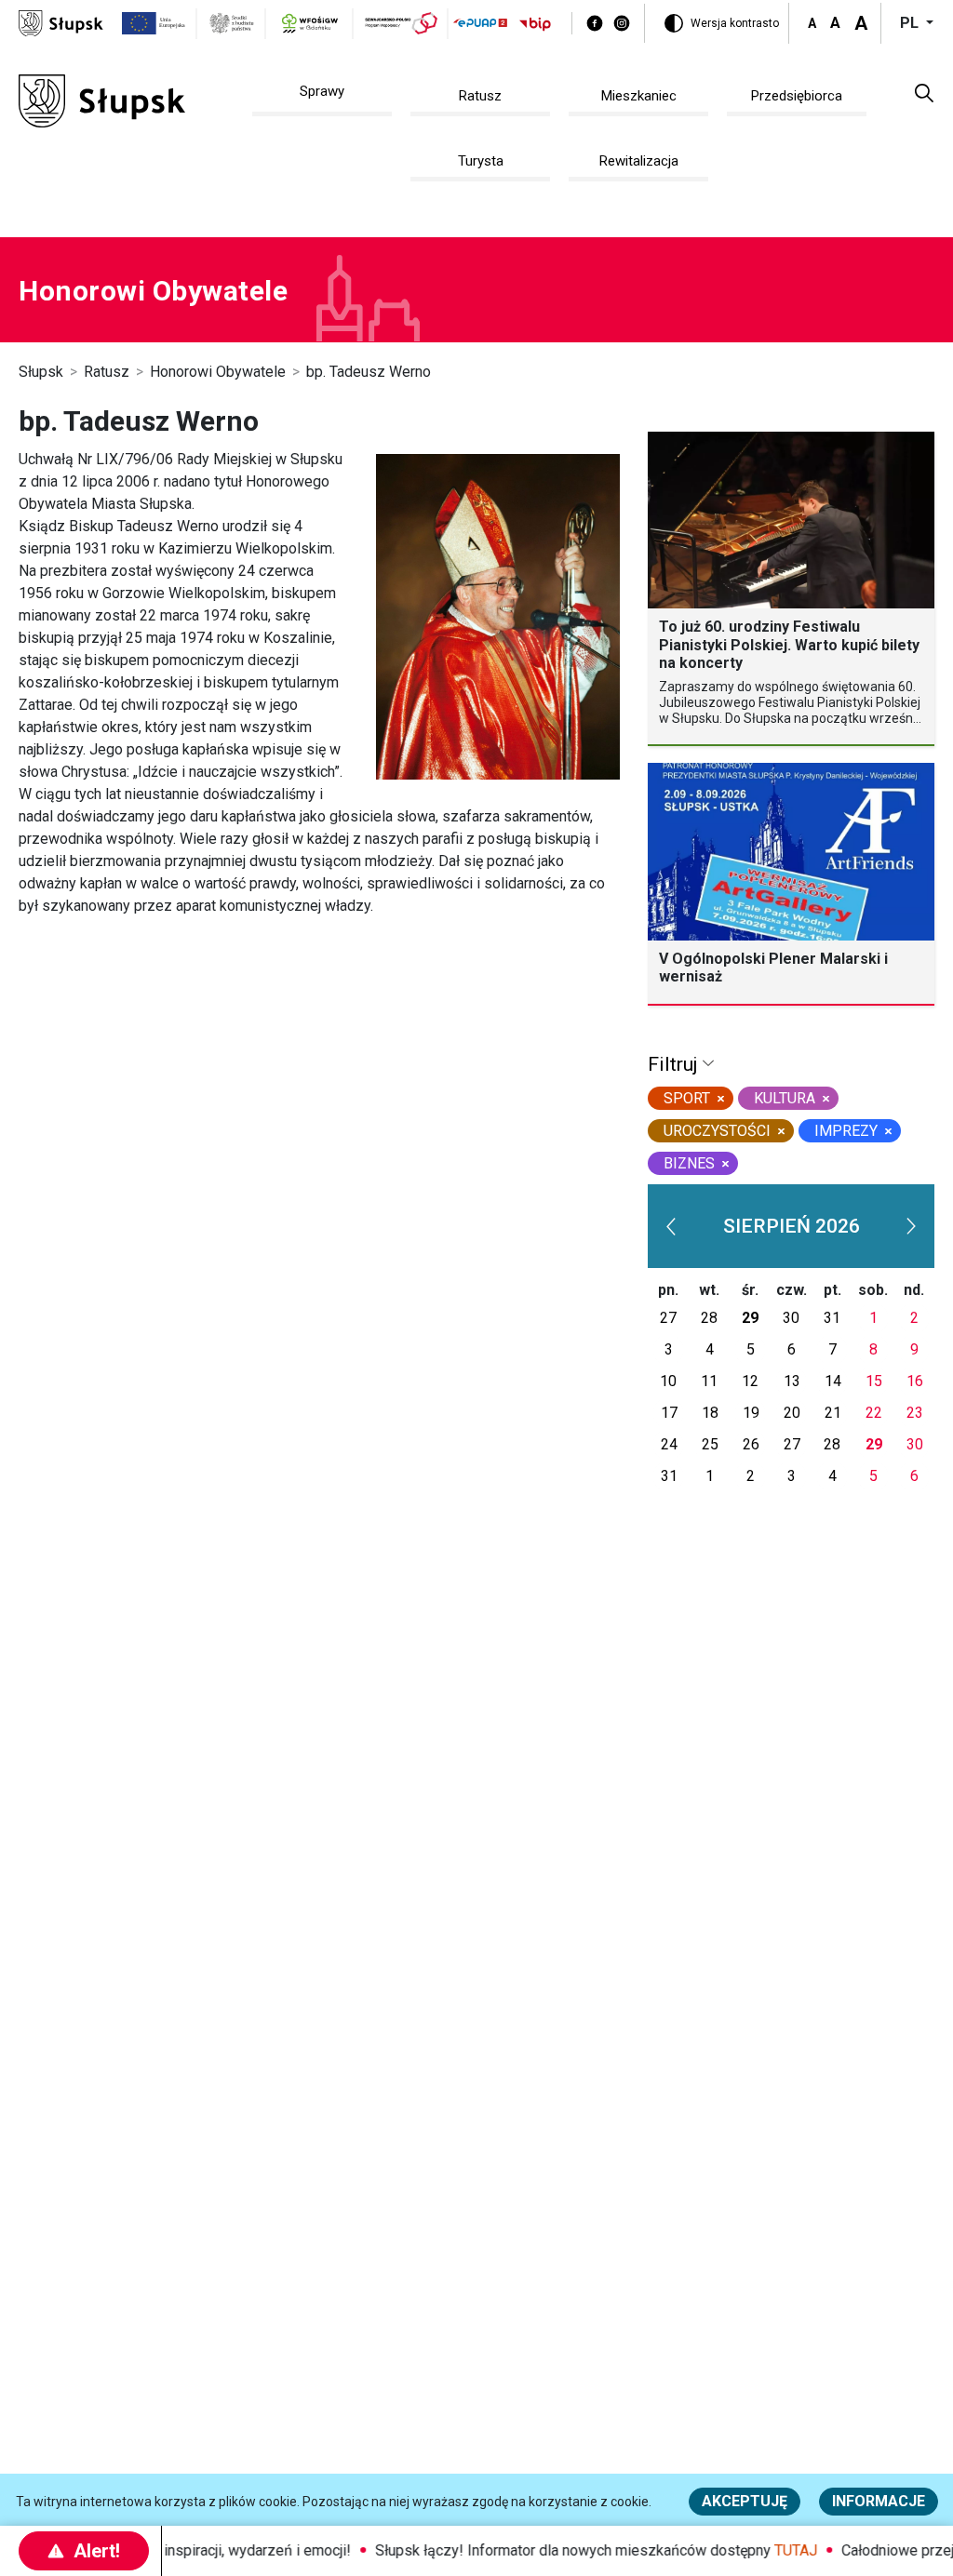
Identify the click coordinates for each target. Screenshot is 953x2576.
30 (791, 1318)
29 (750, 1318)
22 (874, 1413)
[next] (911, 1226)
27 (668, 1318)
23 (915, 1413)
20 (792, 1413)
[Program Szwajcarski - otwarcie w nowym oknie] (402, 23)
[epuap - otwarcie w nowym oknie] (480, 23)
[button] (924, 92)
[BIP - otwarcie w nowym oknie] (535, 24)
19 (751, 1413)
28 (709, 1318)
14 (833, 1381)
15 (874, 1381)
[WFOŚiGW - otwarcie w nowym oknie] (310, 23)
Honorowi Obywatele (218, 372)
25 (710, 1444)
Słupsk (41, 372)
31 (832, 1318)
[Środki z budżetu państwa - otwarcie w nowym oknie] (232, 23)
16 (915, 1381)
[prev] (671, 1226)
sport (687, 1098)
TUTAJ (779, 2550)
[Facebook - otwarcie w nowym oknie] (595, 23)
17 (669, 1413)
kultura (785, 1098)
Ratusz (107, 372)
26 (751, 1444)
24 (669, 1444)
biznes (689, 1163)
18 (710, 1413)
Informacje (879, 2501)
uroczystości (717, 1131)
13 (792, 1381)
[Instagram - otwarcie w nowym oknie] (622, 23)
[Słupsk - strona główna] (61, 22)
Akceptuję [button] (745, 2501)
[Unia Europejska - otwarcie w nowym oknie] (154, 23)
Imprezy (846, 1131)
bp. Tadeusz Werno (369, 372)
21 (833, 1413)
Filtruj (675, 1064)
